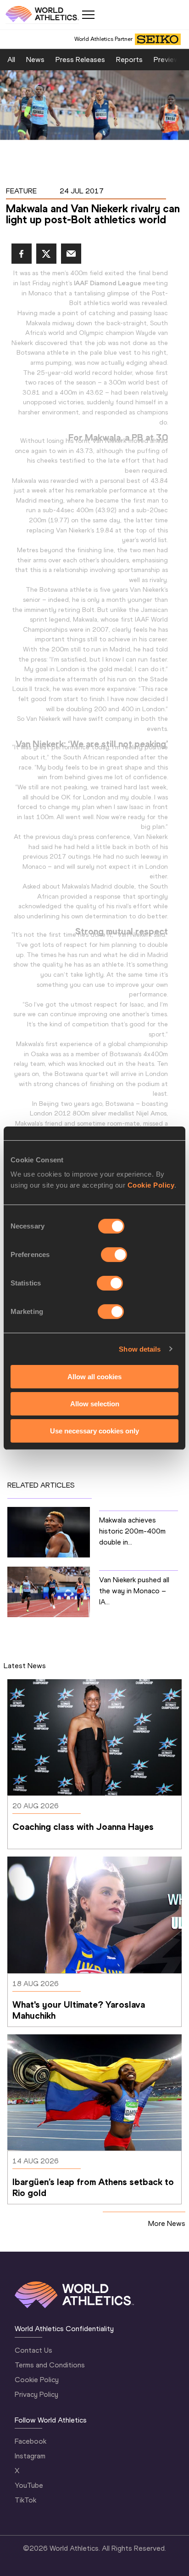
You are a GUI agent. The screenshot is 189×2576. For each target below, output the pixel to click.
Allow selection (95, 1404)
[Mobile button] (88, 15)
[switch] (114, 1255)
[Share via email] (71, 254)
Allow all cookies (94, 1377)
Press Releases (80, 59)
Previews (168, 59)
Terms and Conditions (50, 2365)
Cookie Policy (151, 1185)
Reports (129, 59)
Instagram (30, 2456)
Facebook (31, 2441)
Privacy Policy (36, 2394)
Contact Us (33, 2350)
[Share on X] (46, 254)
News (35, 59)
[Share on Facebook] (22, 254)
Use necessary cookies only (94, 1430)
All (11, 59)
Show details (140, 1349)
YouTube (29, 2485)
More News (167, 2223)
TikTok (25, 2500)
